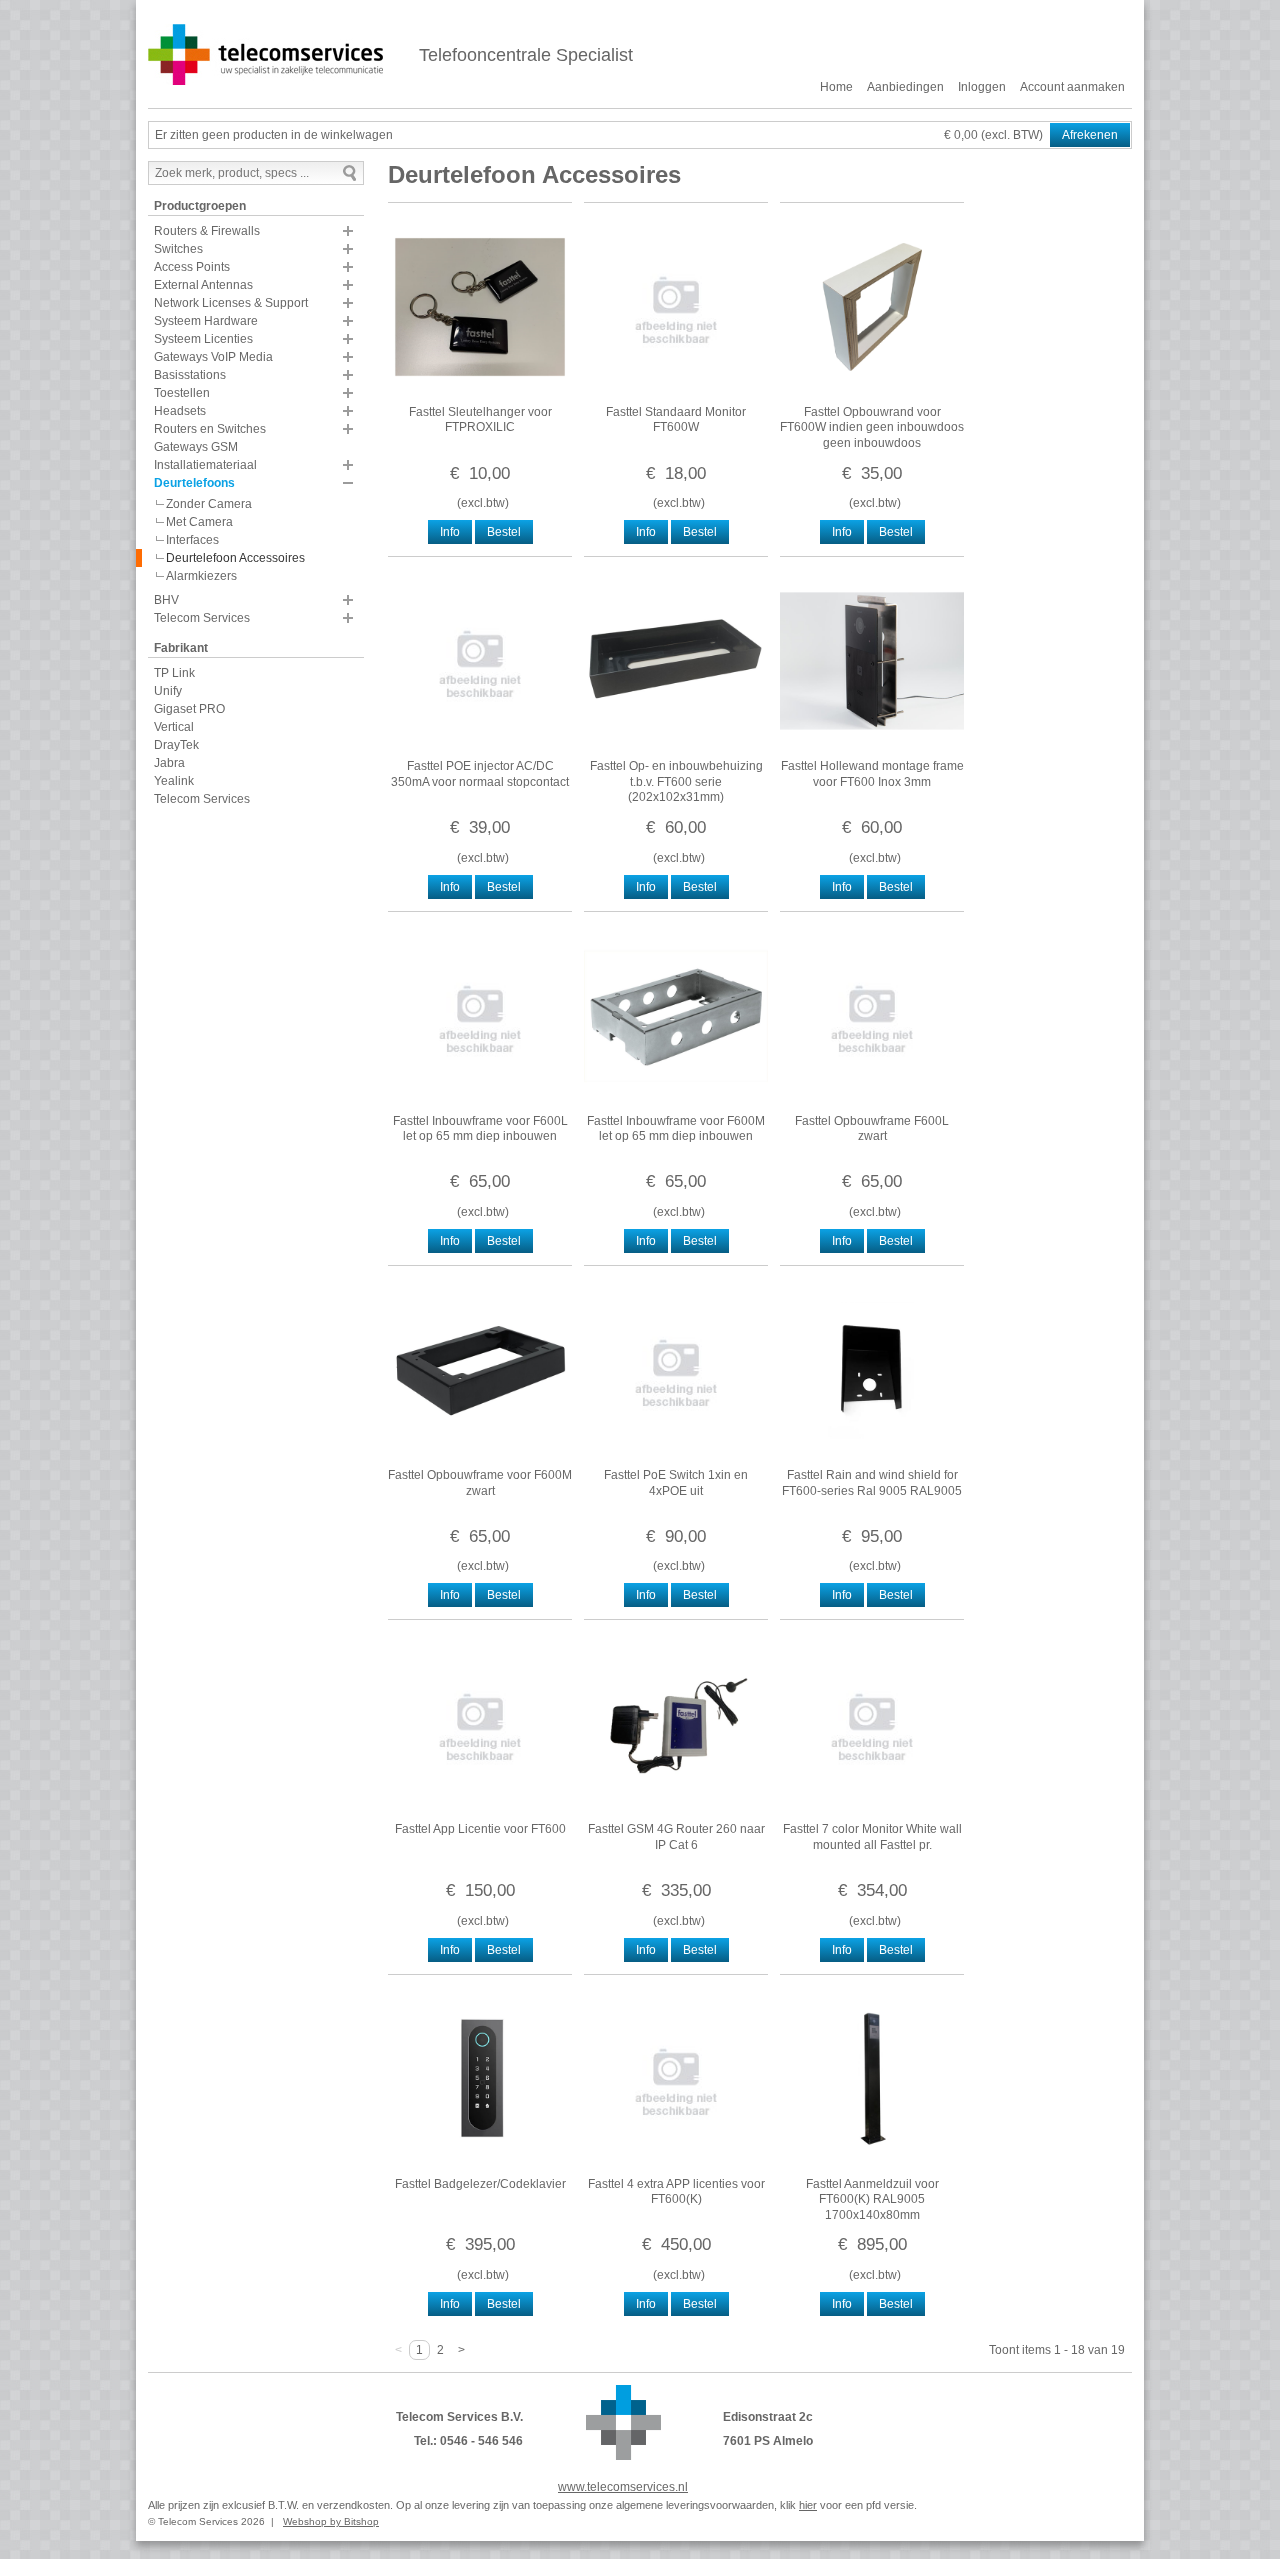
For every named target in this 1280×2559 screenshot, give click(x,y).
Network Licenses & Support (231, 303)
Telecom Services (202, 618)
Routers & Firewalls (207, 231)
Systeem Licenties (203, 339)
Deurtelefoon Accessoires (235, 558)
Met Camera (199, 522)
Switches (178, 249)
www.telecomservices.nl (623, 2487)
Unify (168, 691)
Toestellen (182, 393)
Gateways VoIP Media (213, 357)
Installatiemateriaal (205, 465)
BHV (166, 600)
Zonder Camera (209, 504)
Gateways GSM (196, 447)
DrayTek (176, 745)
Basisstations (190, 375)
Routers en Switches (210, 429)
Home (836, 87)
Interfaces (192, 540)
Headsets (180, 411)
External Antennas (203, 285)
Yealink (174, 781)
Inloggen (982, 87)
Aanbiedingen (905, 87)
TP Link (174, 673)
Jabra (169, 763)
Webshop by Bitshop (331, 2521)
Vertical (174, 727)
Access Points (192, 267)
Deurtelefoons (194, 483)
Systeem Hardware (206, 321)
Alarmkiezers (201, 576)
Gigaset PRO (189, 709)
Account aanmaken (1072, 87)
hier (808, 2505)
